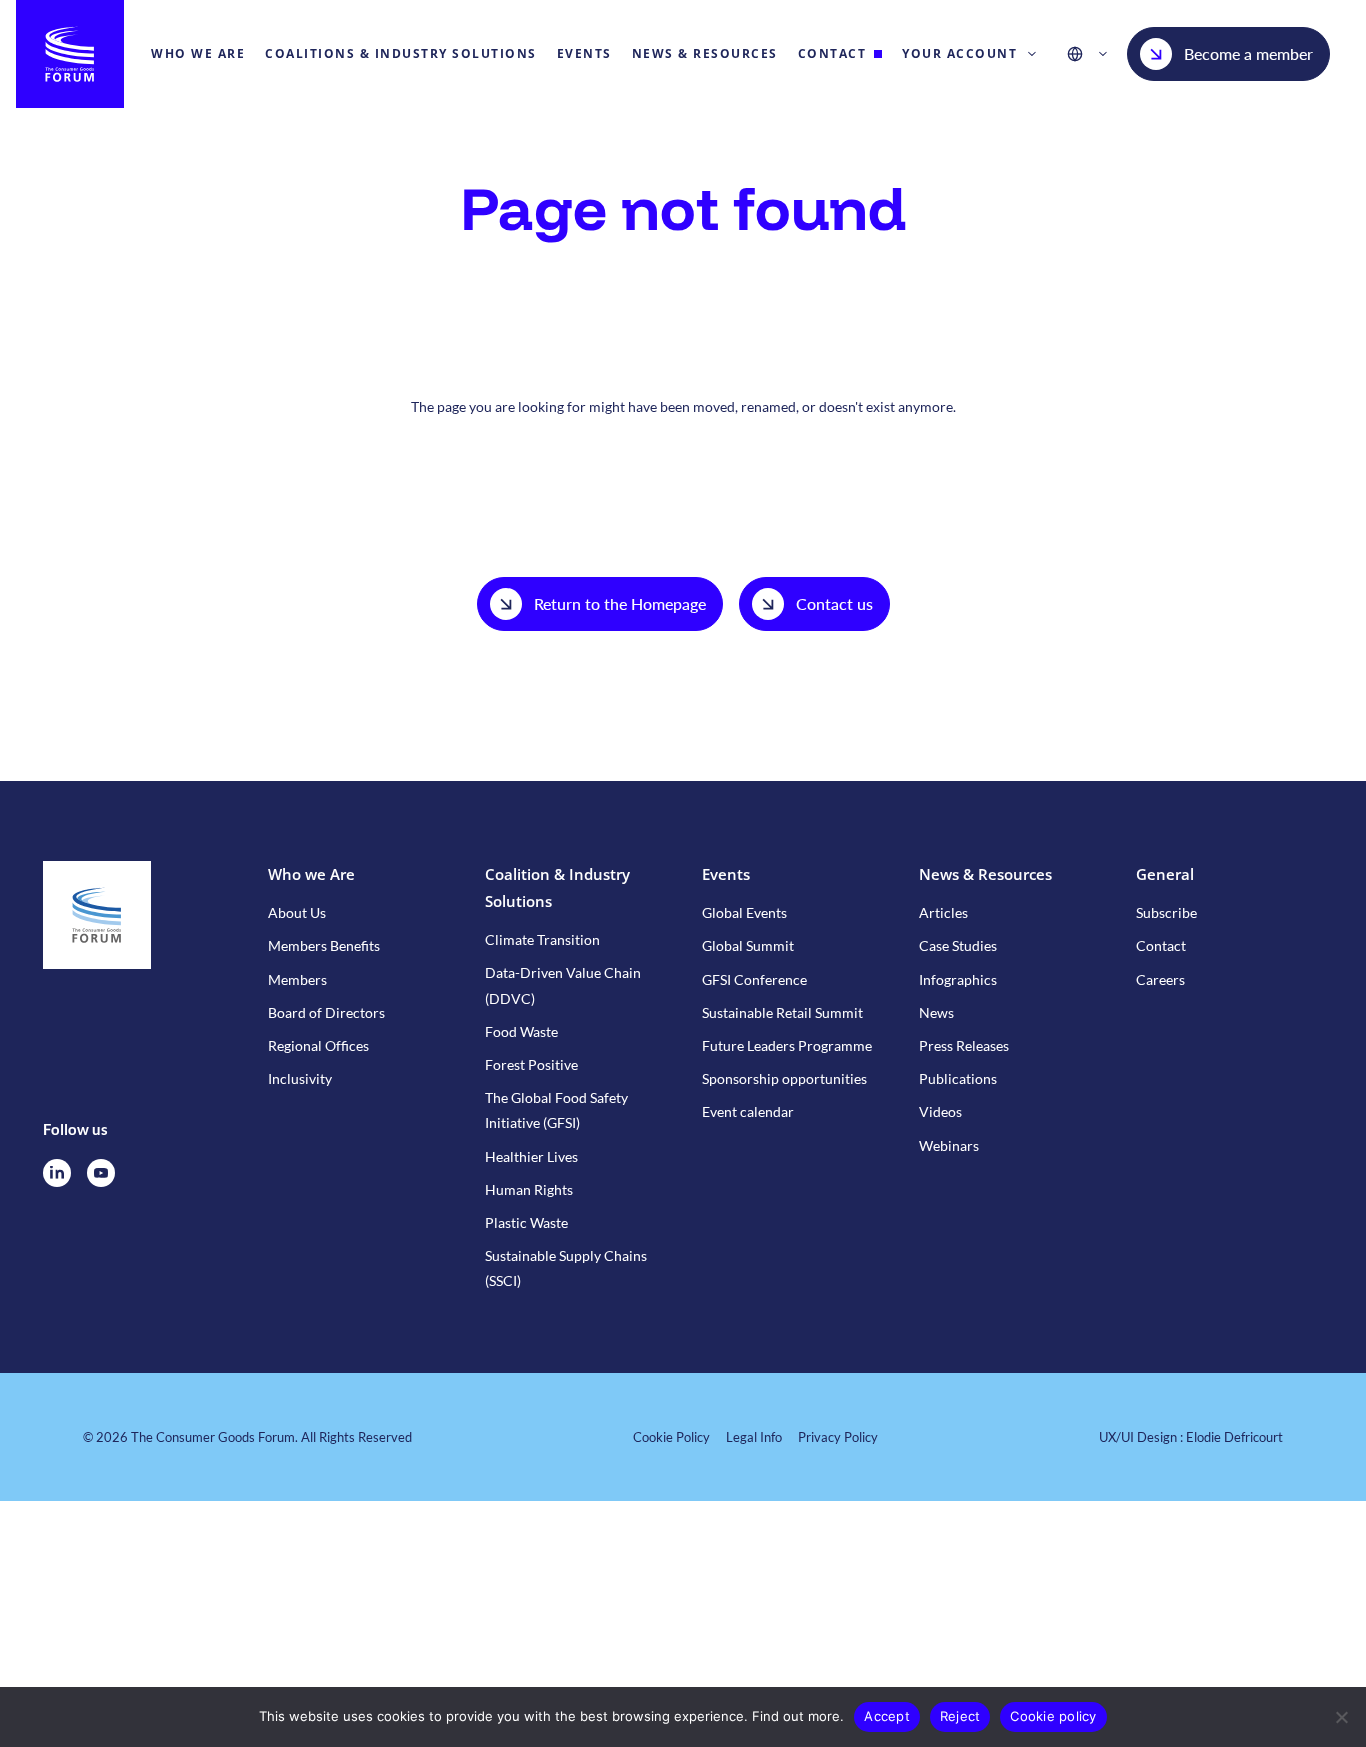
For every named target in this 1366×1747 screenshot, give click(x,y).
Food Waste (521, 1031)
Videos (940, 1111)
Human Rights (529, 1189)
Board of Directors (326, 1012)
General (1165, 874)
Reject (960, 1716)
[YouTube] (101, 1173)
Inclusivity (300, 1078)
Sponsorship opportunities (784, 1078)
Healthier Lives (531, 1156)
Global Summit (748, 945)
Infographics (958, 979)
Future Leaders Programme (787, 1045)
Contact (1161, 945)
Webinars (949, 1145)
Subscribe (1166, 912)
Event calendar (748, 1111)
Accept (887, 1716)
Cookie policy (1053, 1716)
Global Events (744, 912)
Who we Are (311, 874)
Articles (943, 912)
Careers (1160, 979)
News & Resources (985, 874)
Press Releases (964, 1045)
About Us (297, 912)
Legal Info (754, 1437)
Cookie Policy (671, 1437)
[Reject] (1341, 1717)
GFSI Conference (754, 979)
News (936, 1012)
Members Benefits (324, 945)
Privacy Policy (838, 1437)
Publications (958, 1078)
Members (297, 979)
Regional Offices (318, 1045)
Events (726, 874)
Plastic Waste (526, 1222)
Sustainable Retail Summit (782, 1012)
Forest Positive (531, 1064)
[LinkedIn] (57, 1173)
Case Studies (958, 945)
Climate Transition (542, 939)
